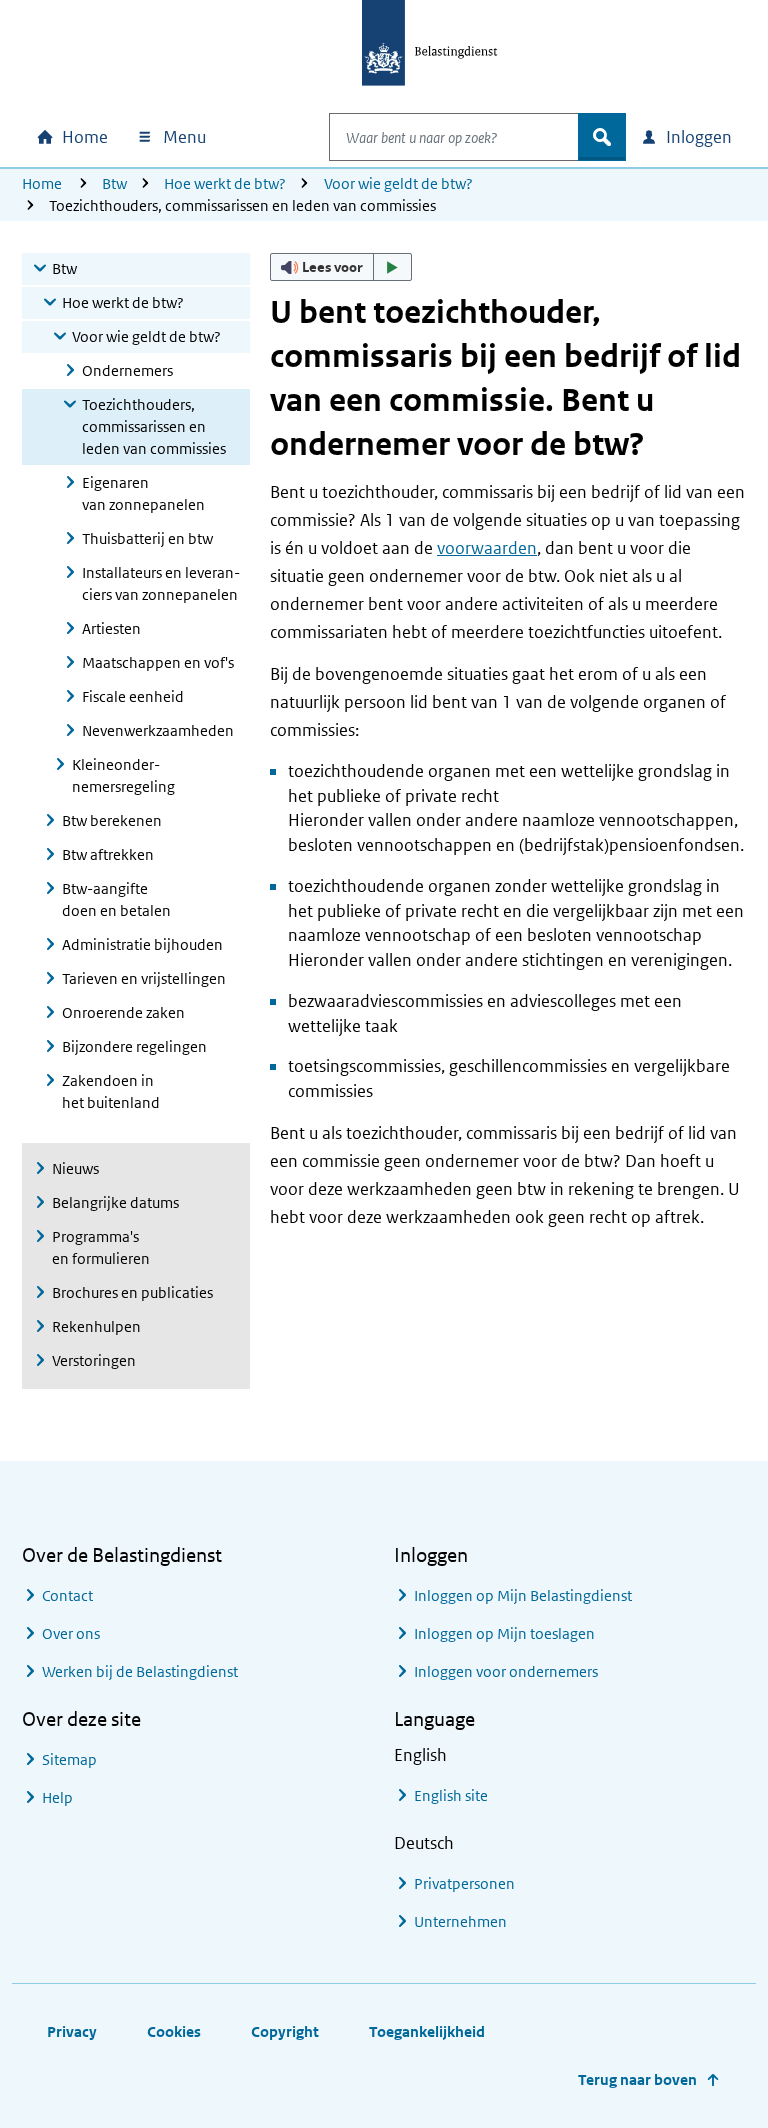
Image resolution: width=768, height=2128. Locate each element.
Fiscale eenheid (133, 696)
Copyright (285, 2031)
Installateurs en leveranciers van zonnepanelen (161, 583)
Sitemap (69, 1759)
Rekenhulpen (96, 1326)
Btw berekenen (112, 820)
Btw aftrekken (108, 854)
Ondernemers (127, 370)
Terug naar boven (637, 2079)
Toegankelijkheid (427, 2031)
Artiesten (111, 628)
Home (42, 183)
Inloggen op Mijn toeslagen (504, 1633)
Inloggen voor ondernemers (506, 1671)
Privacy (72, 2031)
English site (451, 1795)
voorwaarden (487, 548)
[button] (341, 267)
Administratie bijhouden (142, 944)
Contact (67, 1595)
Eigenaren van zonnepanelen (143, 493)
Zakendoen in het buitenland (111, 1091)
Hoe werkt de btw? (225, 183)
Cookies (174, 2031)
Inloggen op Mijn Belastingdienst (523, 1595)
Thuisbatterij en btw (147, 538)
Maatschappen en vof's (158, 662)
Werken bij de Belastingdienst (140, 1671)
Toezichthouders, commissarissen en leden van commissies (154, 426)
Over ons (71, 1633)
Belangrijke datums (115, 1202)
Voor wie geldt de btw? (398, 183)
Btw (114, 183)
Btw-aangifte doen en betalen (116, 899)
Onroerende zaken (123, 1012)
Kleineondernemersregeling (123, 775)
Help (57, 1797)
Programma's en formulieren (101, 1247)
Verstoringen (94, 1360)
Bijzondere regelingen (134, 1046)
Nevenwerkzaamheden (158, 730)
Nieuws (75, 1168)
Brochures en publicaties (132, 1292)
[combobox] (454, 137)
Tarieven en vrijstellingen (144, 978)
